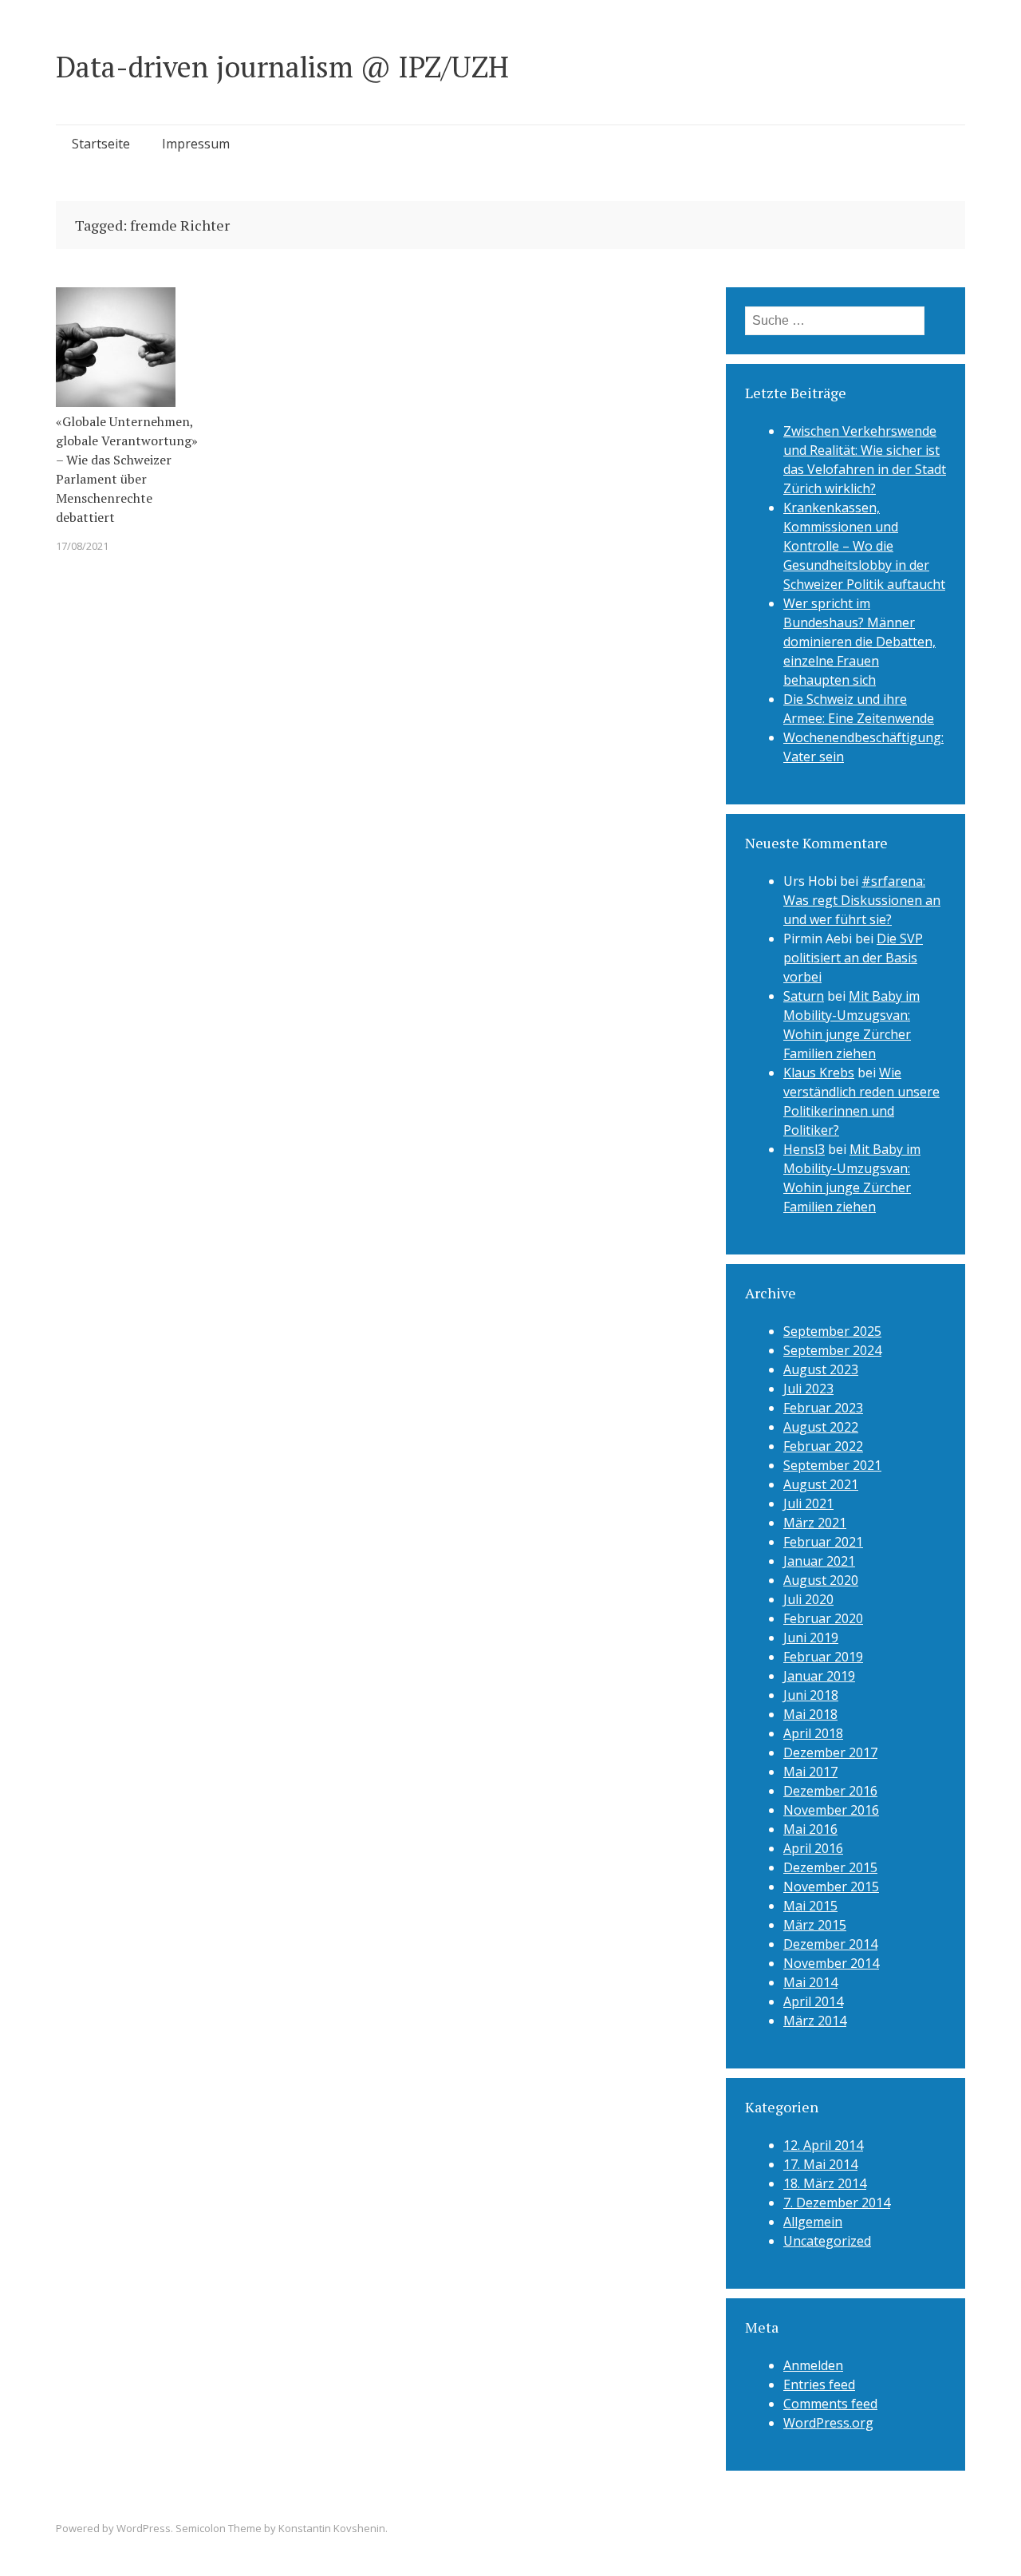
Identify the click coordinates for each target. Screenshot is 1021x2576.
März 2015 (815, 1925)
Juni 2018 (811, 1695)
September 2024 (832, 1350)
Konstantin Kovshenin (332, 2528)
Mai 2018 (810, 1714)
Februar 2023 (823, 1408)
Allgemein (813, 2222)
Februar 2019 (823, 1657)
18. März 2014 (825, 2183)
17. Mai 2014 (820, 2164)
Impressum (196, 144)
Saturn (804, 996)
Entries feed (819, 2384)
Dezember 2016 (830, 1791)
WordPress (144, 2528)
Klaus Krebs (819, 1073)
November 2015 (831, 1887)
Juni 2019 (811, 1638)
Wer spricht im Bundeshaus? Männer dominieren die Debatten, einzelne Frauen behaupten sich (859, 642)
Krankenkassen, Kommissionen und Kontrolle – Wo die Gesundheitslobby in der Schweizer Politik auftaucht (864, 546)
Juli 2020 (808, 1599)
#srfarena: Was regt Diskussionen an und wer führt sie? (862, 900)
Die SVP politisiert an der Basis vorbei (853, 958)
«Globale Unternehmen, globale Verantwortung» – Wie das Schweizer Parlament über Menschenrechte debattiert (127, 469)
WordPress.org (828, 2423)
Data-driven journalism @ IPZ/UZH (282, 67)
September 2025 (832, 1331)
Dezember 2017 (830, 1752)
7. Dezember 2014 (837, 2203)
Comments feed (830, 2404)
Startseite (101, 144)
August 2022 (821, 1427)
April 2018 (813, 1733)
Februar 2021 (823, 1542)
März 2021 (815, 1523)
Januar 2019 (819, 1676)
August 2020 (821, 1580)
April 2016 (813, 1848)
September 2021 (832, 1465)
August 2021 (821, 1484)
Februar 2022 (823, 1446)
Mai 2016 (810, 1829)
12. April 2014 (823, 2145)
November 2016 (831, 1810)
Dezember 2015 (830, 1867)
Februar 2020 (823, 1618)
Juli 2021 (808, 1503)
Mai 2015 (810, 1906)
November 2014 (831, 1963)
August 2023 (821, 1369)
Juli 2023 (808, 1389)
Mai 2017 (810, 1772)
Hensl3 (804, 1149)
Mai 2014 (810, 1982)
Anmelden (813, 2365)
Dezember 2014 (830, 1944)
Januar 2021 (819, 1561)
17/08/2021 (82, 546)
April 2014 (813, 2001)
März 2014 (815, 2021)
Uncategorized (827, 2241)
